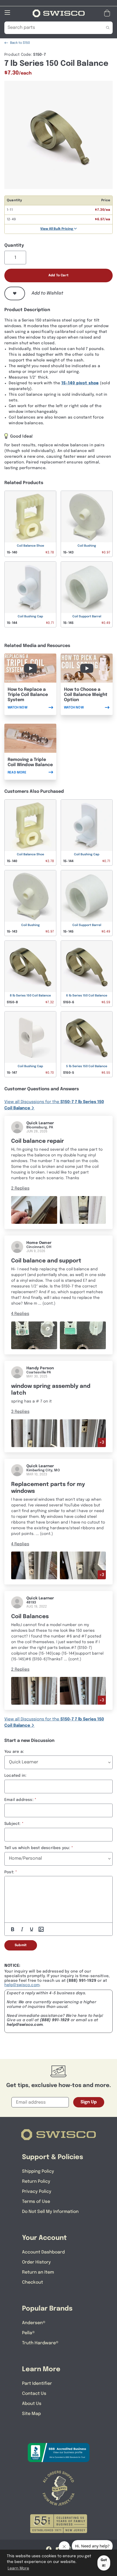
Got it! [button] (104, 2563)
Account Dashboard (43, 2252)
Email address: (19, 1800)
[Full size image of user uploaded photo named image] (34, 1565)
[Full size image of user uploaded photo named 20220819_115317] (34, 1691)
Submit (21, 1945)
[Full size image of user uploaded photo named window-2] (83, 1335)
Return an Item (38, 2272)
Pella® (28, 2333)
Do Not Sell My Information (50, 2212)
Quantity (14, 245)
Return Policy (36, 2182)
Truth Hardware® (40, 2343)
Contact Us (34, 2394)
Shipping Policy (38, 2171)
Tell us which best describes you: (37, 1848)
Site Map (31, 2414)
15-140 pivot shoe (80, 383)
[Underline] (32, 1929)
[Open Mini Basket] (108, 13)
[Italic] (22, 1929)
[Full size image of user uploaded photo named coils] (34, 1433)
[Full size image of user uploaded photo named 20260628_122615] (83, 1210)
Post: (9, 1872)
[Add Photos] (41, 1929)
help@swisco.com (22, 1985)
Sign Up (89, 2102)
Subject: (13, 1824)
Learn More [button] (18, 2568)
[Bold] (13, 1929)
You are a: (14, 1752)
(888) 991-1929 (55, 2020)
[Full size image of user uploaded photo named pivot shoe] (83, 1433)
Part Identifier (37, 2384)
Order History (36, 2262)
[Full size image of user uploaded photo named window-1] (34, 1335)
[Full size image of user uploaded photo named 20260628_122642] (34, 1210)
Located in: (15, 1776)
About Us (32, 2404)
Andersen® (34, 2323)
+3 (102, 1442)
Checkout (33, 2282)
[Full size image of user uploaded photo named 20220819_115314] (83, 1691)
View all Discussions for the (54, 1105)
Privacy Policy (37, 2192)
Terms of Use (36, 2202)
